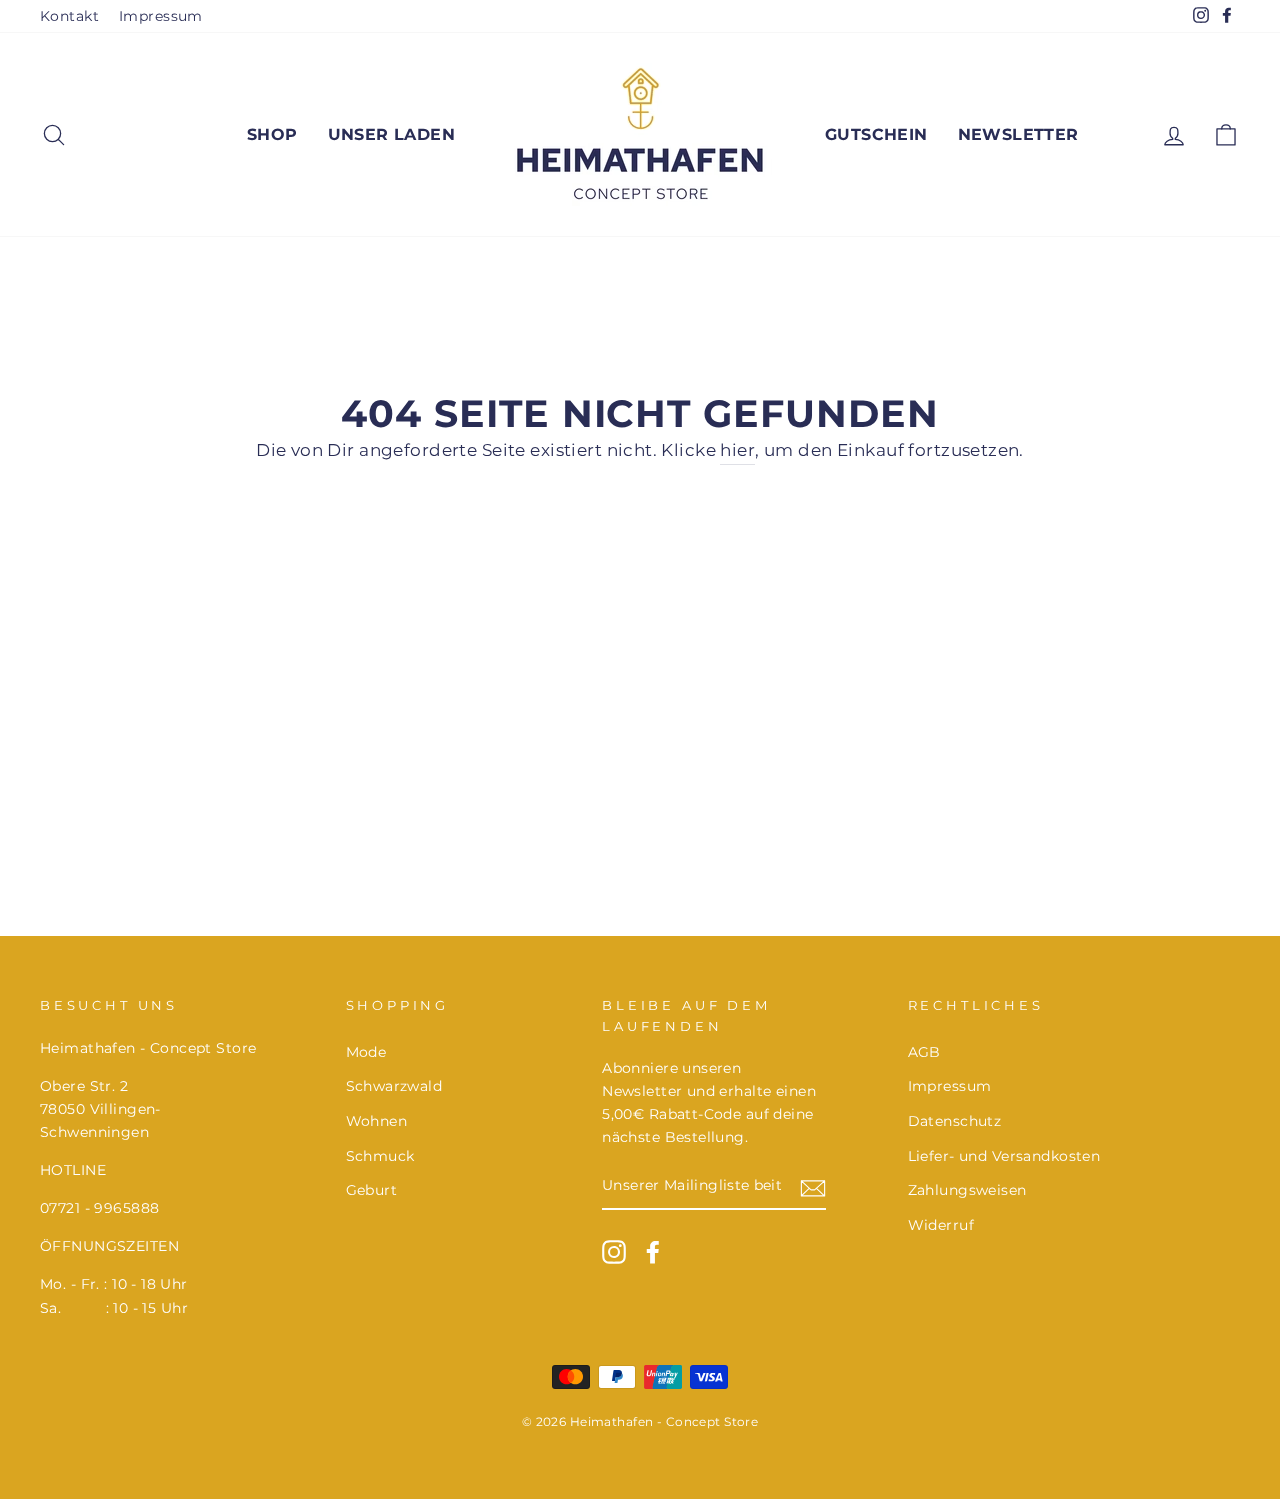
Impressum (161, 16)
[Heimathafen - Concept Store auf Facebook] (653, 1252)
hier (737, 450)
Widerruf (941, 1225)
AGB (924, 1052)
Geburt (372, 1190)
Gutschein (876, 134)
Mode (366, 1052)
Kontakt (69, 16)
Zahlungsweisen (967, 1190)
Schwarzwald (394, 1086)
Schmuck (380, 1156)
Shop (272, 134)
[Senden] (813, 1186)
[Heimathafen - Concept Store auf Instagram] (614, 1252)
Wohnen (377, 1121)
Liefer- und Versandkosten (1004, 1156)
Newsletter (1018, 134)
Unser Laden (391, 134)
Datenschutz (955, 1121)
